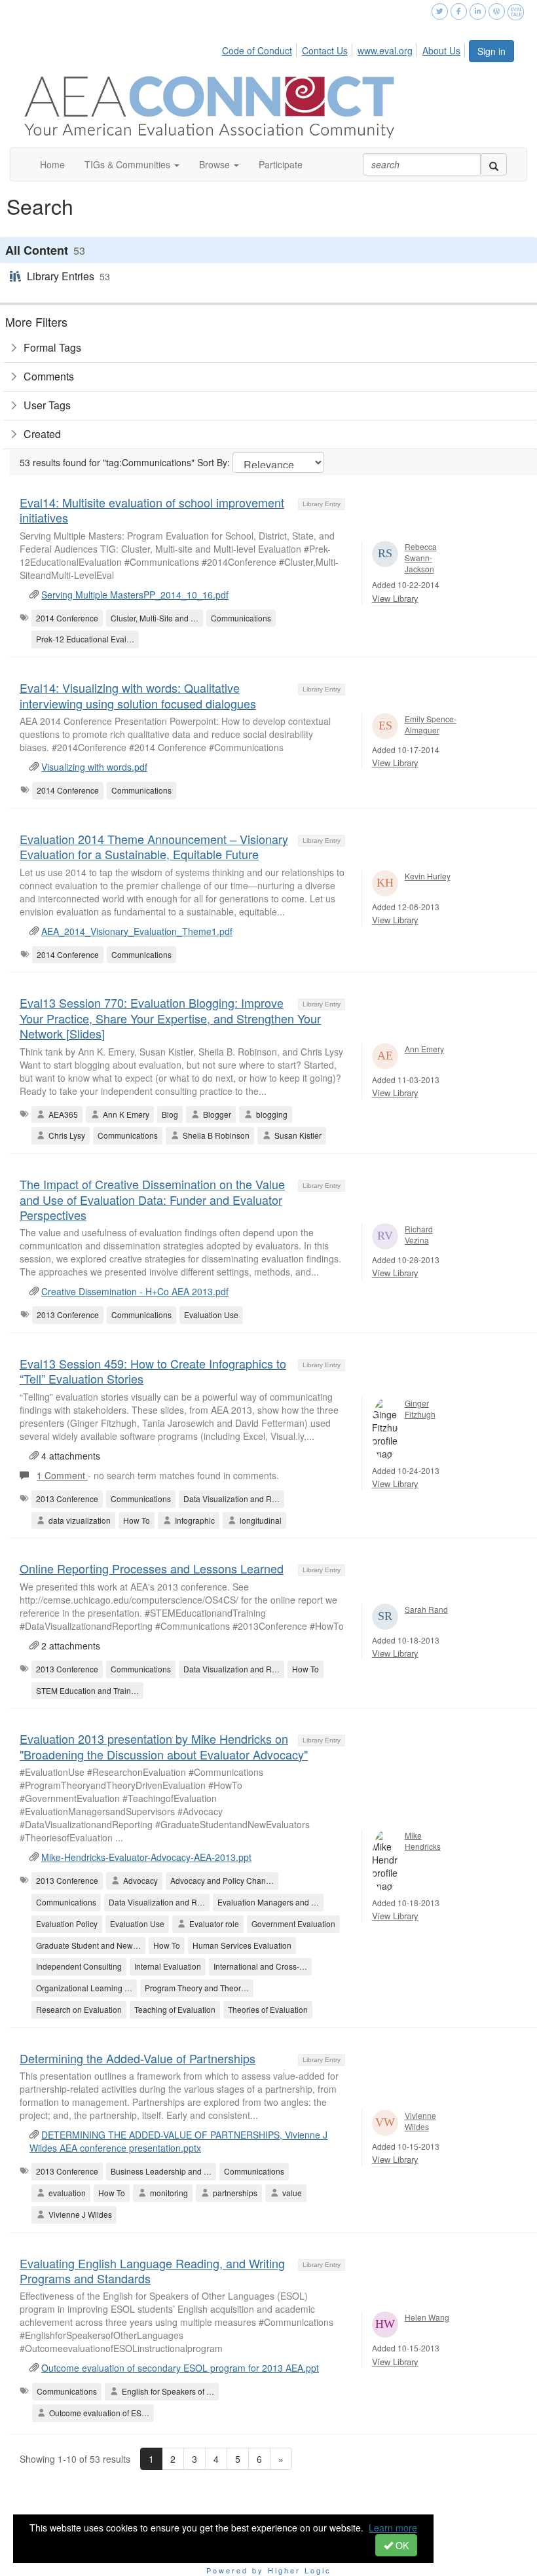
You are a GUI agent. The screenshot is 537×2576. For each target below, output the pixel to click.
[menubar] (345, 48)
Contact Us (325, 50)
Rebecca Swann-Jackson (421, 558)
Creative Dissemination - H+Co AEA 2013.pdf (135, 1291)
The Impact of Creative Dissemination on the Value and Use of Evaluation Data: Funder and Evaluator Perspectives (152, 1199)
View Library (395, 598)
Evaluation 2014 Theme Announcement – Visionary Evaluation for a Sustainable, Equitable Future (154, 846)
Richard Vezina (419, 1234)
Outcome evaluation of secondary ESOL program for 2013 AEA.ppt (180, 2368)
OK (401, 2545)
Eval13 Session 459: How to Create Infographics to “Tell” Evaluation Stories (153, 1371)
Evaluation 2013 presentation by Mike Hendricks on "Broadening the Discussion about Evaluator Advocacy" (164, 1746)
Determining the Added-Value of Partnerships (138, 2058)
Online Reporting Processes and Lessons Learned (152, 1568)
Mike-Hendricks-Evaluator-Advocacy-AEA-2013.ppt (146, 1857)
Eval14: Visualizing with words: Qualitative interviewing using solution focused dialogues (138, 695)
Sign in (491, 51)
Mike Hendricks (423, 1841)
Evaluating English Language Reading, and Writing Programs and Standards (152, 2271)
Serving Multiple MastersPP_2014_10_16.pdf (135, 595)
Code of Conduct (257, 50)
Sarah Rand (426, 1609)
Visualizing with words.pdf (94, 767)
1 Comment (62, 1475)
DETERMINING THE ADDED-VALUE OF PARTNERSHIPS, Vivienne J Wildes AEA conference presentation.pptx (178, 2141)
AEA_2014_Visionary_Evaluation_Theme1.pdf (137, 931)
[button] (132, 164)
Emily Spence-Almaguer (431, 724)
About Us (441, 50)
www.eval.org (385, 50)
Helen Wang (427, 2317)
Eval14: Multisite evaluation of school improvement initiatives (152, 510)
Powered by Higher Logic (269, 2570)
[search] (494, 164)
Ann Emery (424, 1049)
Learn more (393, 2528)
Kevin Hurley (428, 876)
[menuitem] (261, 48)
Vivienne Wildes (420, 2121)
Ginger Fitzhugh (420, 1408)
